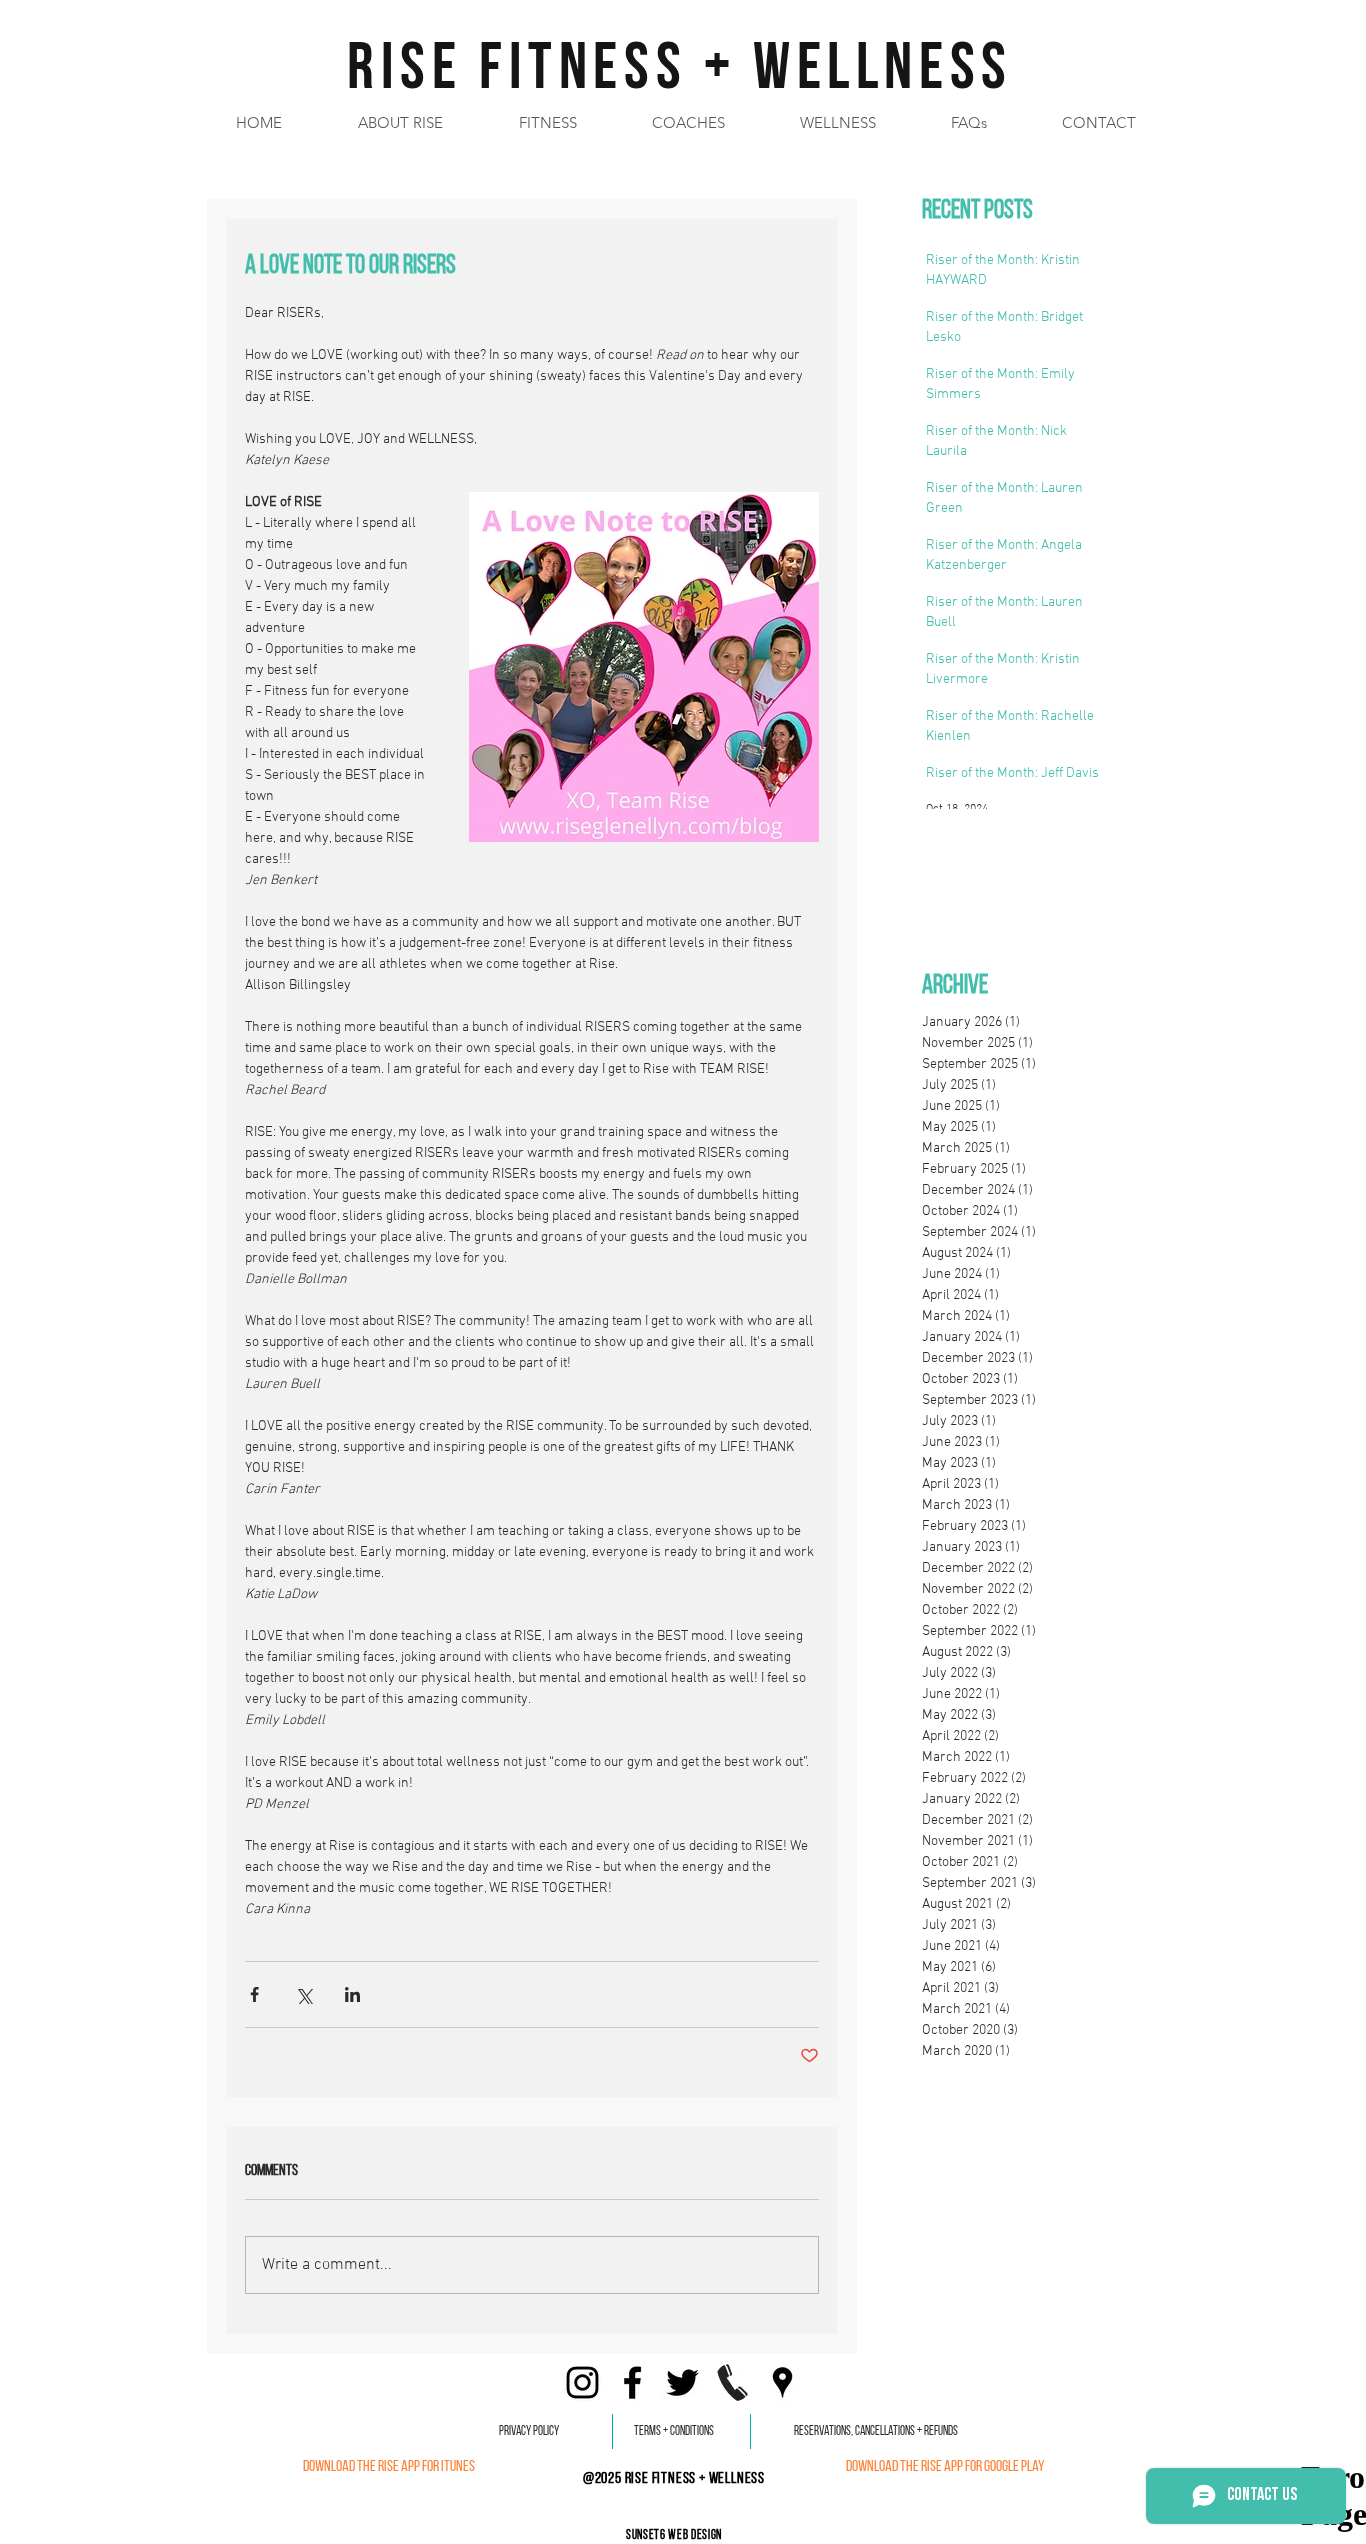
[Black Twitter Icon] (682, 2382)
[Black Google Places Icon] (782, 2382)
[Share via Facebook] (254, 1994)
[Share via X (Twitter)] (303, 1994)
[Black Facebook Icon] (632, 2382)
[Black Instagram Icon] (582, 2382)
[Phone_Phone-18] (732, 2382)
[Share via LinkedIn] (352, 1994)
